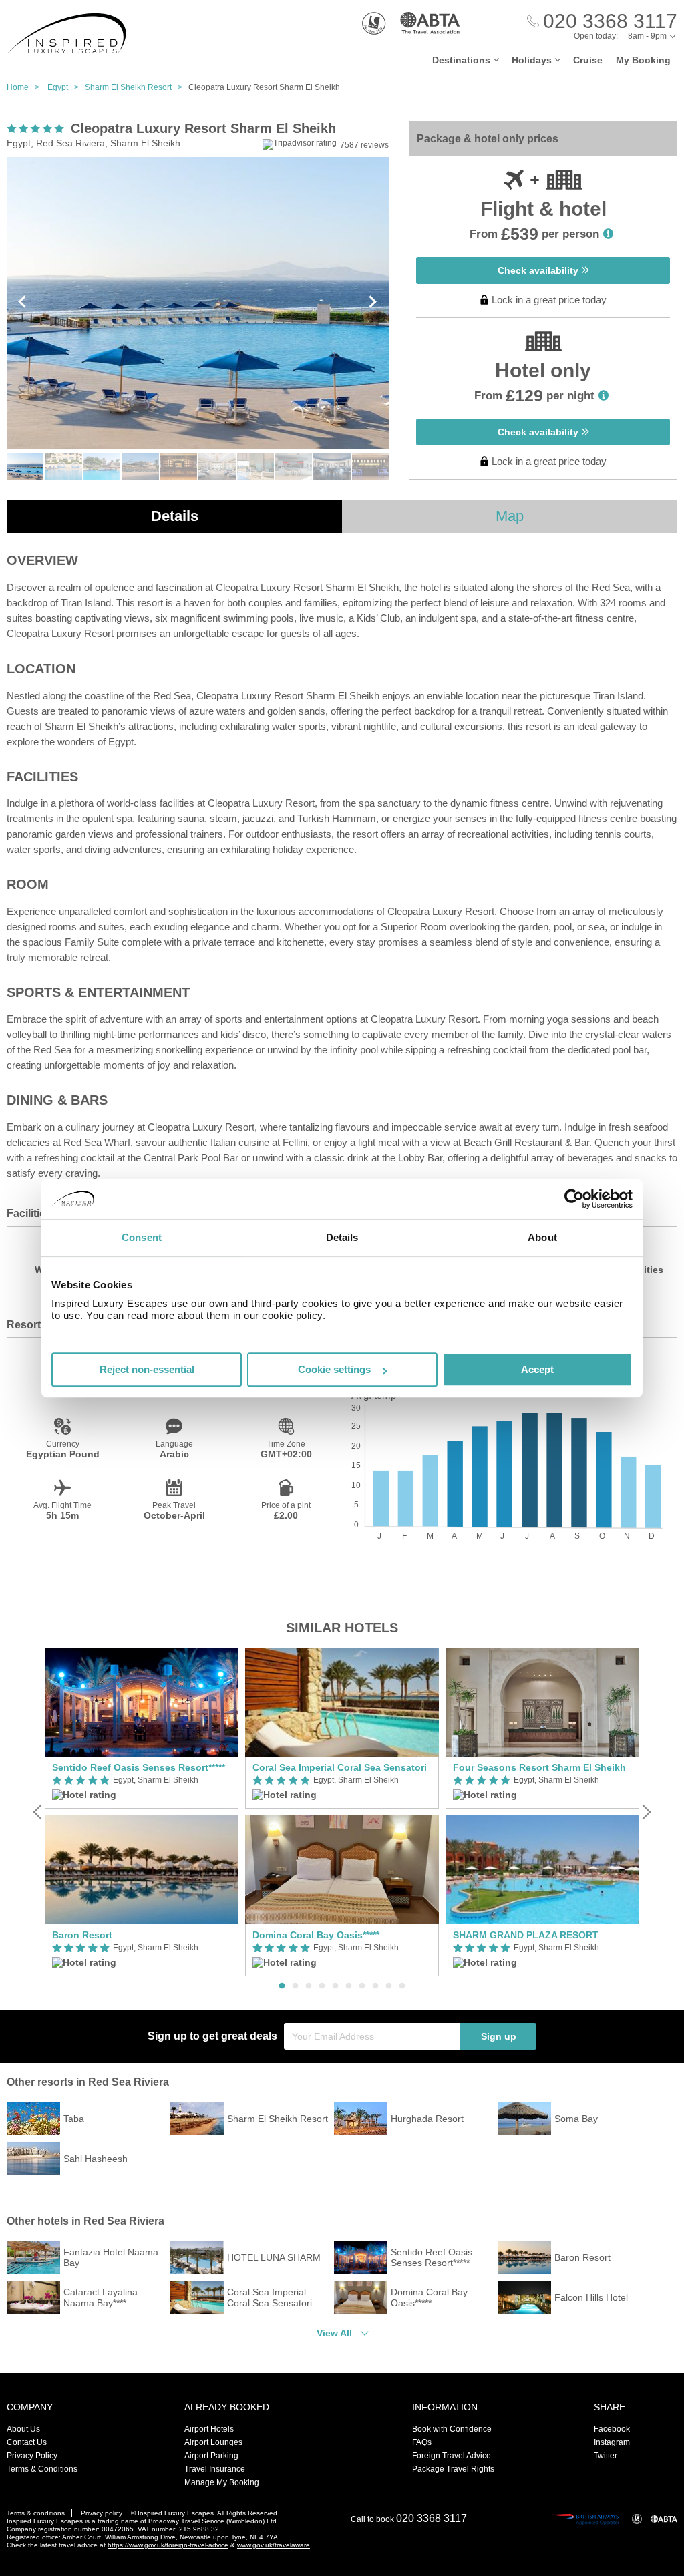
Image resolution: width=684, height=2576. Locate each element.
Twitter (606, 2456)
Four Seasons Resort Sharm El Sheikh (539, 1767)
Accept (537, 1369)
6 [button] (349, 1986)
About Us (23, 2429)
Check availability (539, 270)
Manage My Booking (222, 2482)
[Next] (645, 1812)
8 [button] (375, 1986)
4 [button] (322, 1986)
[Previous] (39, 1812)
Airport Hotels (209, 2429)
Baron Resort (82, 1935)
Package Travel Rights (453, 2469)
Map (510, 516)
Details (175, 516)
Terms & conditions (36, 2513)
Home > (26, 87)
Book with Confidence (452, 2429)
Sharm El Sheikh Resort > (137, 87)
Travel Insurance (215, 2469)
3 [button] (309, 1986)
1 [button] (282, 1986)
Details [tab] (342, 1237)
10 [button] (402, 1986)
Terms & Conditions (42, 2469)
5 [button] (335, 1986)
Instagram (612, 2442)
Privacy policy (102, 2513)
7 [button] (362, 1986)
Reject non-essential (147, 1369)
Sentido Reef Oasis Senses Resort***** (139, 1767)
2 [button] (295, 1986)
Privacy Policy (32, 2456)
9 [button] (389, 1986)
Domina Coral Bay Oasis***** (316, 1935)
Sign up (499, 2036)
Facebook (612, 2429)
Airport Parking (211, 2456)
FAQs (422, 2442)
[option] (142, 1812)
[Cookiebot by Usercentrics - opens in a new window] (574, 1199)
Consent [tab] (142, 1237)
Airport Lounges (213, 2442)
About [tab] (542, 1237)
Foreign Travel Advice (452, 2456)
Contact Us (27, 2442)
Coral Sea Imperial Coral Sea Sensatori (340, 1767)
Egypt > (66, 87)
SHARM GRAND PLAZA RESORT (526, 1935)
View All (334, 2333)
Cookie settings (334, 1369)
